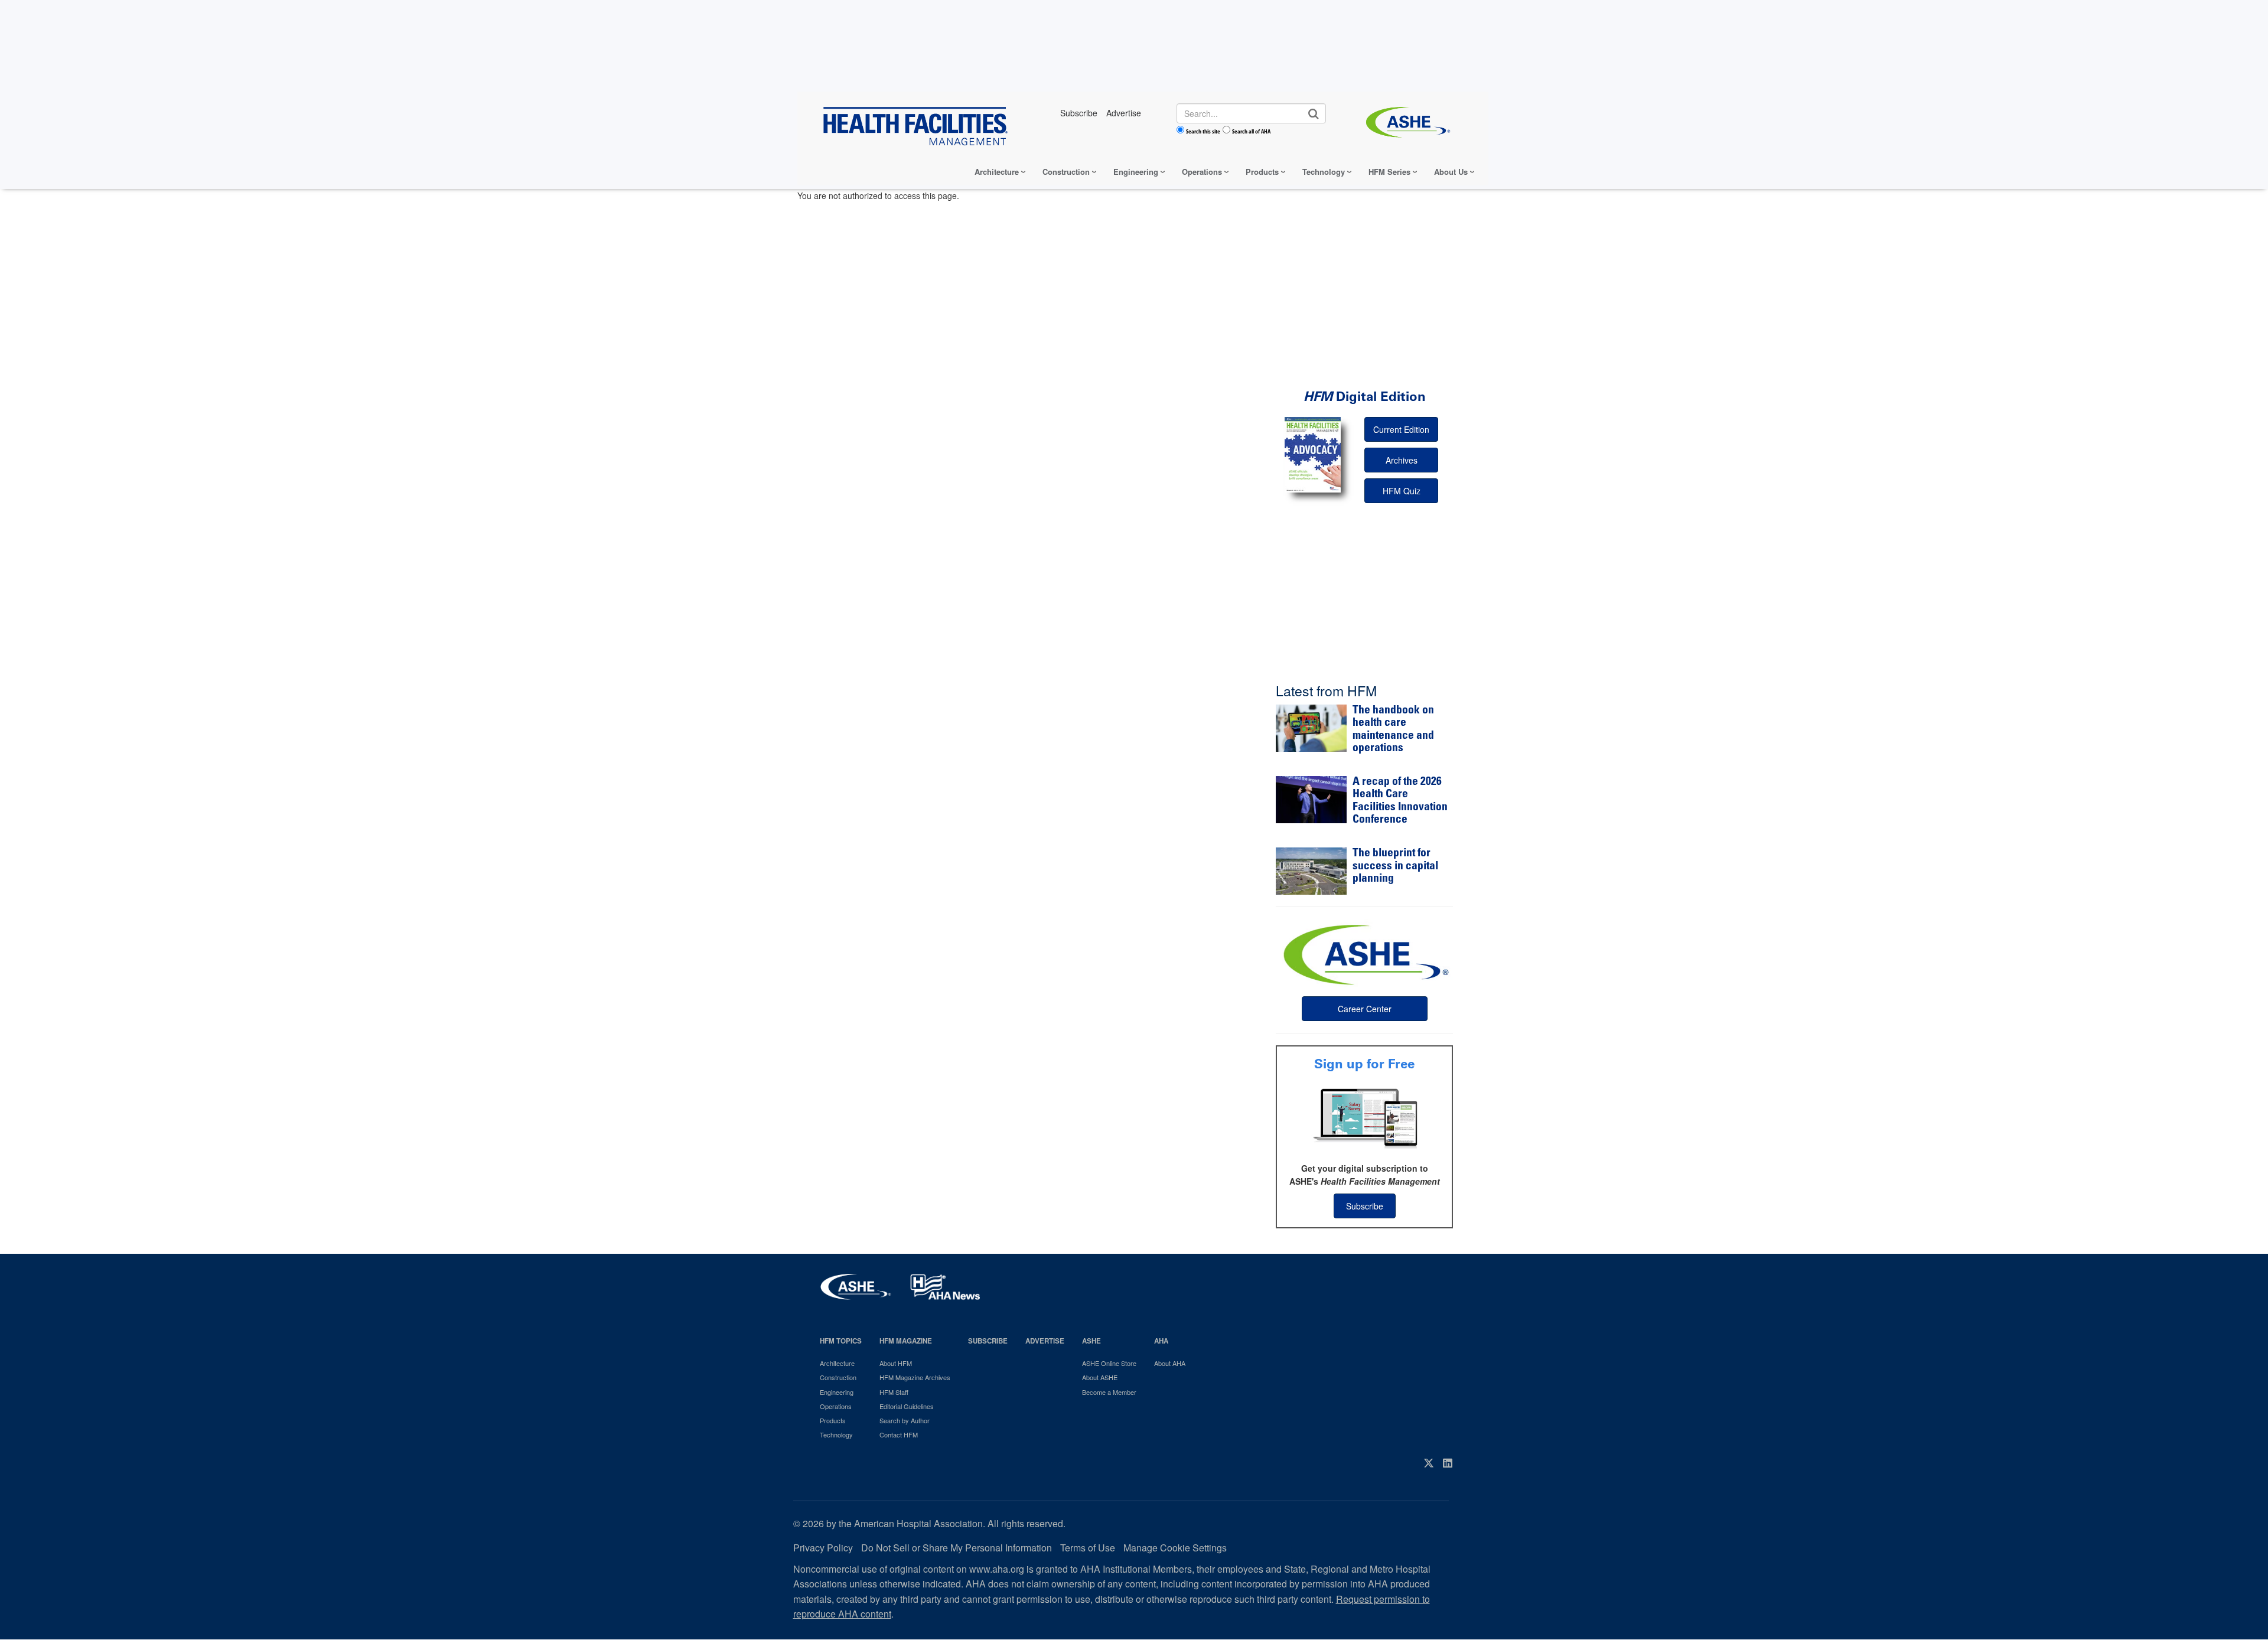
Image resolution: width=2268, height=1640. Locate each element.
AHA (1161, 1341)
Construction (1066, 172)
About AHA (1170, 1363)
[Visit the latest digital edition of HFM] (1313, 454)
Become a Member (1109, 1392)
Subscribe (1365, 1206)
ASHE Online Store (1109, 1363)
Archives (1402, 460)
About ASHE (1100, 1377)
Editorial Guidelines (907, 1406)
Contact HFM (899, 1434)
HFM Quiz (1402, 491)
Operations (1202, 172)
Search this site (1203, 131)
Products (1262, 172)
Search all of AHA (1251, 131)
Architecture (997, 172)
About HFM (896, 1363)
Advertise (1045, 1341)
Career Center (1365, 1009)
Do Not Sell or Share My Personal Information (957, 1548)
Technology (1324, 172)
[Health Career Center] (1364, 953)
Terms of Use (1088, 1548)
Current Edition (1401, 429)
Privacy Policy (823, 1548)
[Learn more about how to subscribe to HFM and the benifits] (1364, 1117)
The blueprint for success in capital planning (1395, 866)
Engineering (1136, 172)
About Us (1451, 172)
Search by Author (905, 1420)
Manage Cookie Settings (1175, 1548)
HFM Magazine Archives (915, 1377)
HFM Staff (894, 1392)
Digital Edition (1365, 397)
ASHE (1091, 1341)
